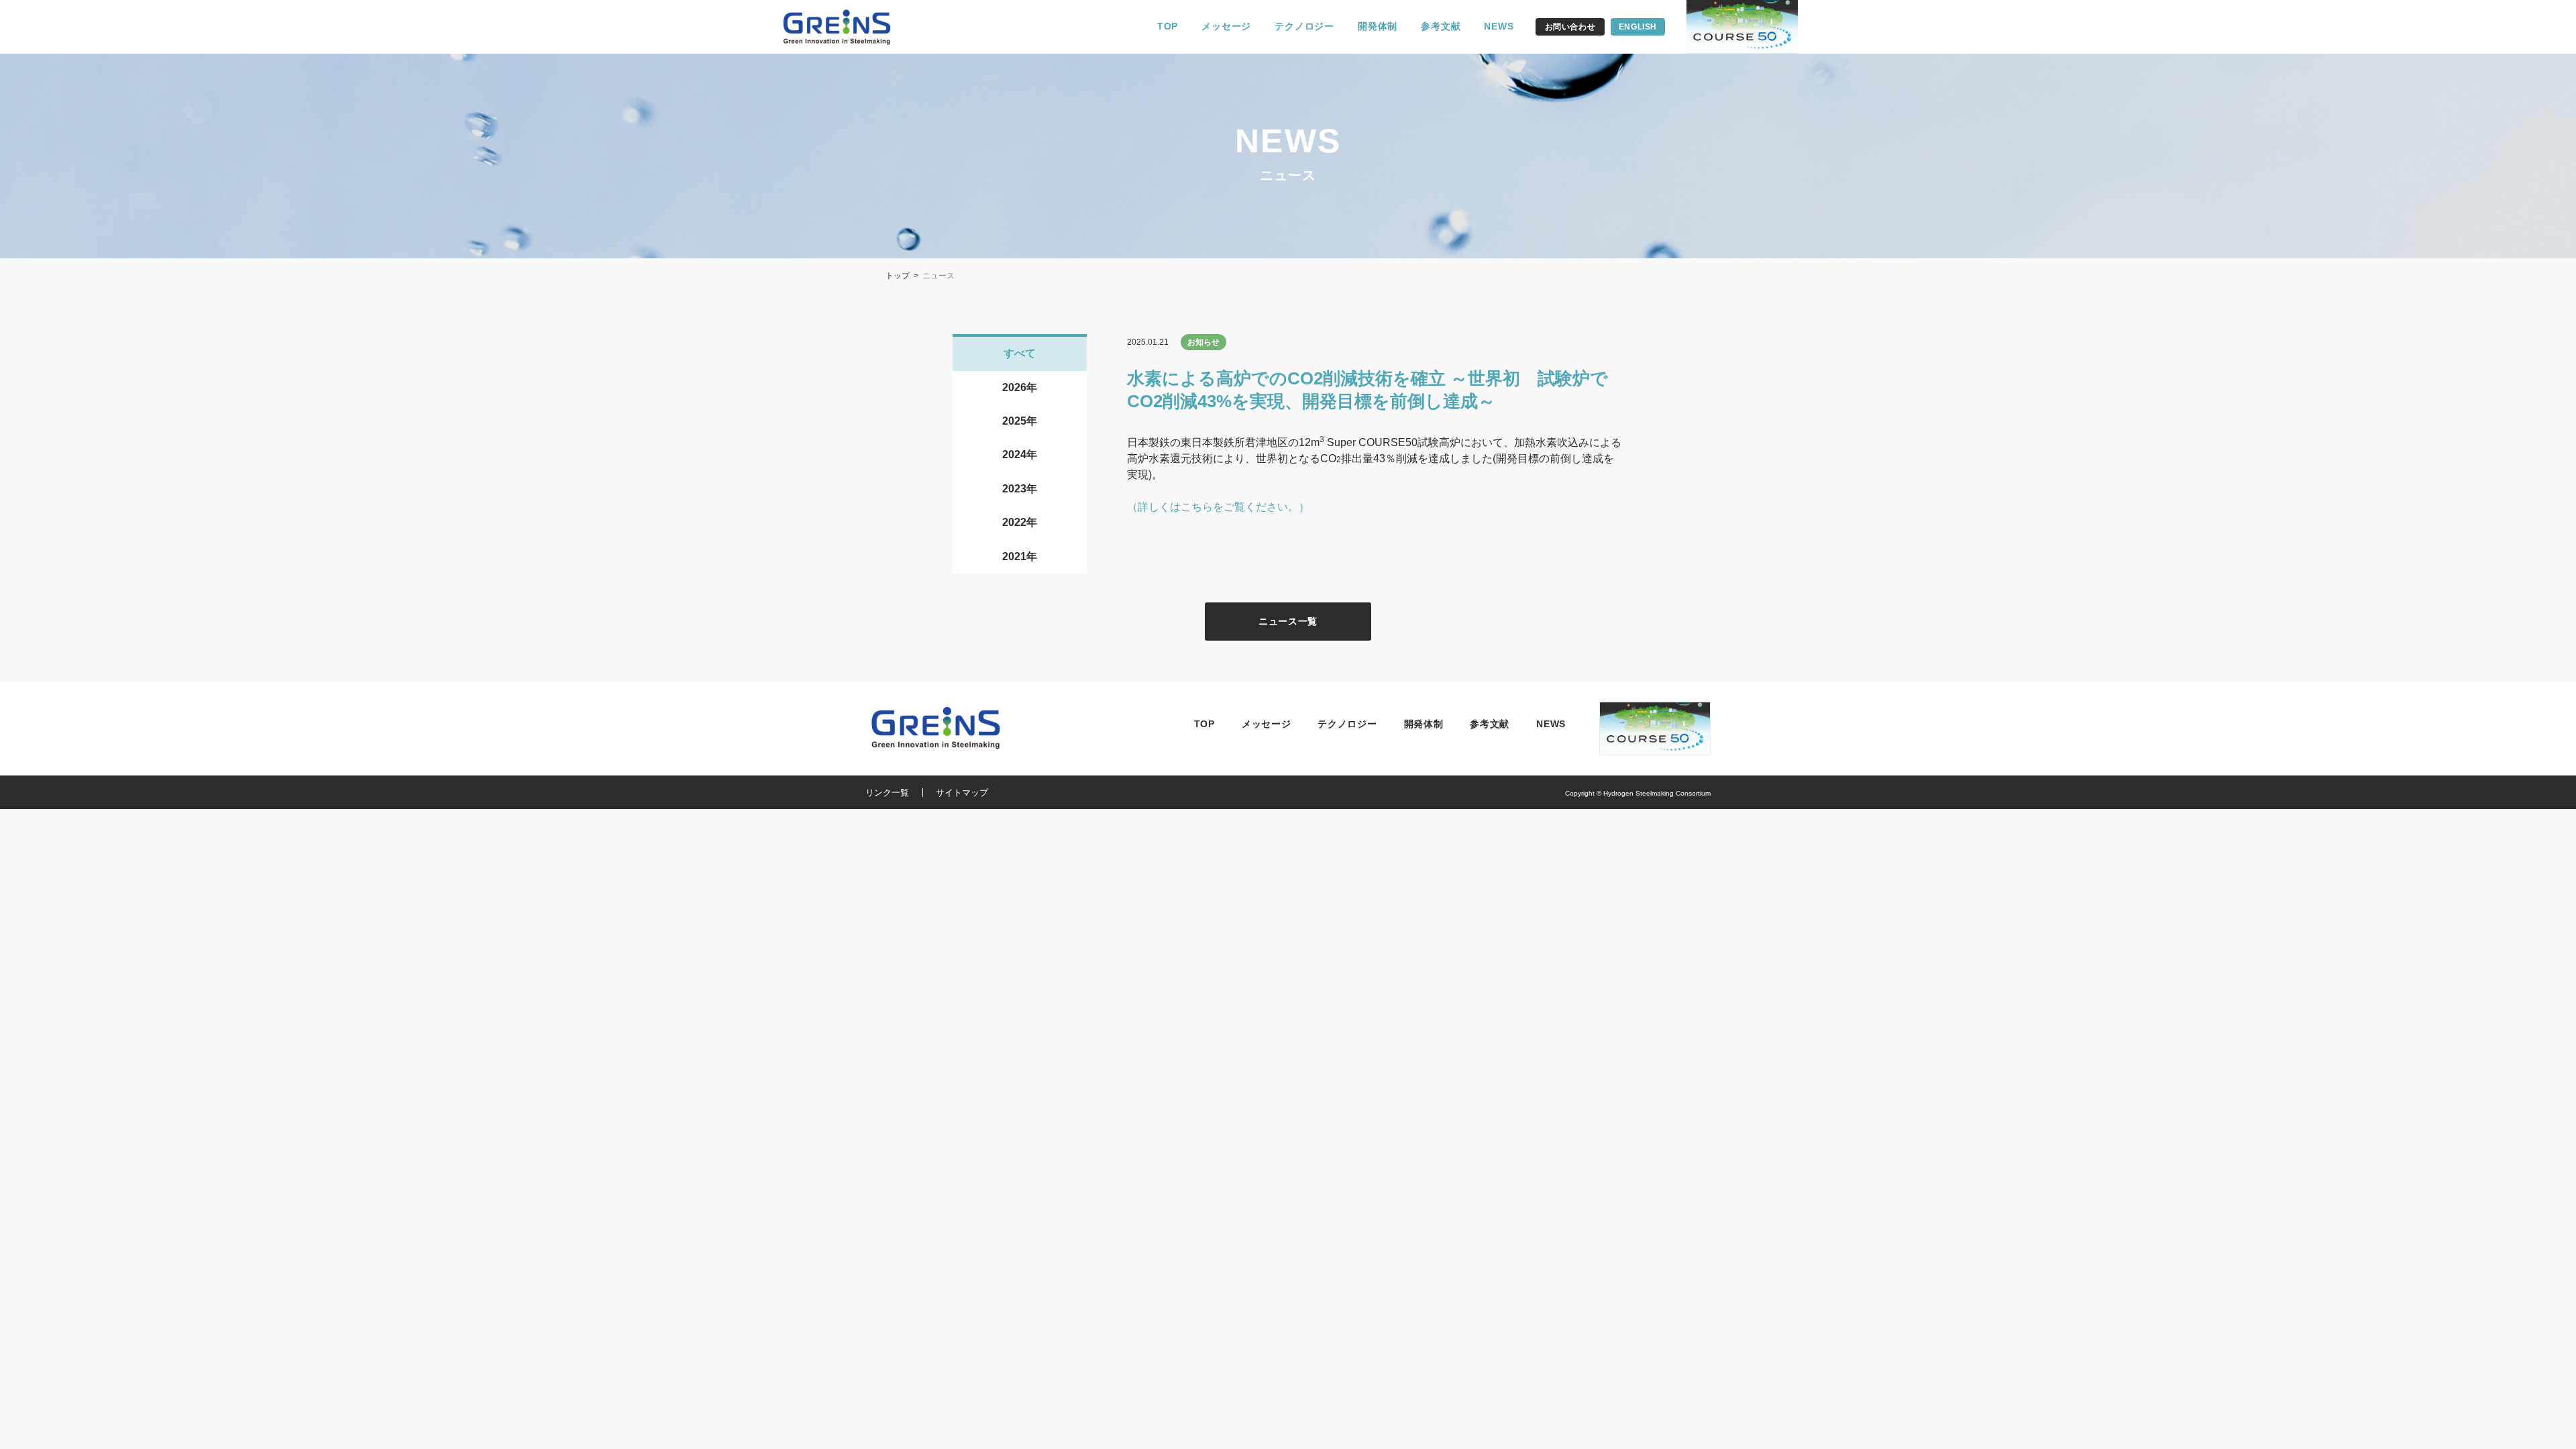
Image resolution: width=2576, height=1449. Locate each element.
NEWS (1499, 26)
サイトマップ (962, 793)
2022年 (1020, 522)
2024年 (1020, 454)
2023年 (1020, 489)
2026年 (1020, 387)
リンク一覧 (887, 793)
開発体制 (1378, 26)
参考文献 (1441, 26)
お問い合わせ (1570, 27)
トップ (898, 276)
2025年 (1020, 421)
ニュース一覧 (1288, 621)
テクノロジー (1304, 26)
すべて (1020, 353)
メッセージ (1226, 26)
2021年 (1020, 556)
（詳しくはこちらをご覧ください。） (1218, 507)
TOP (1168, 26)
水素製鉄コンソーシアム (845, 27)
